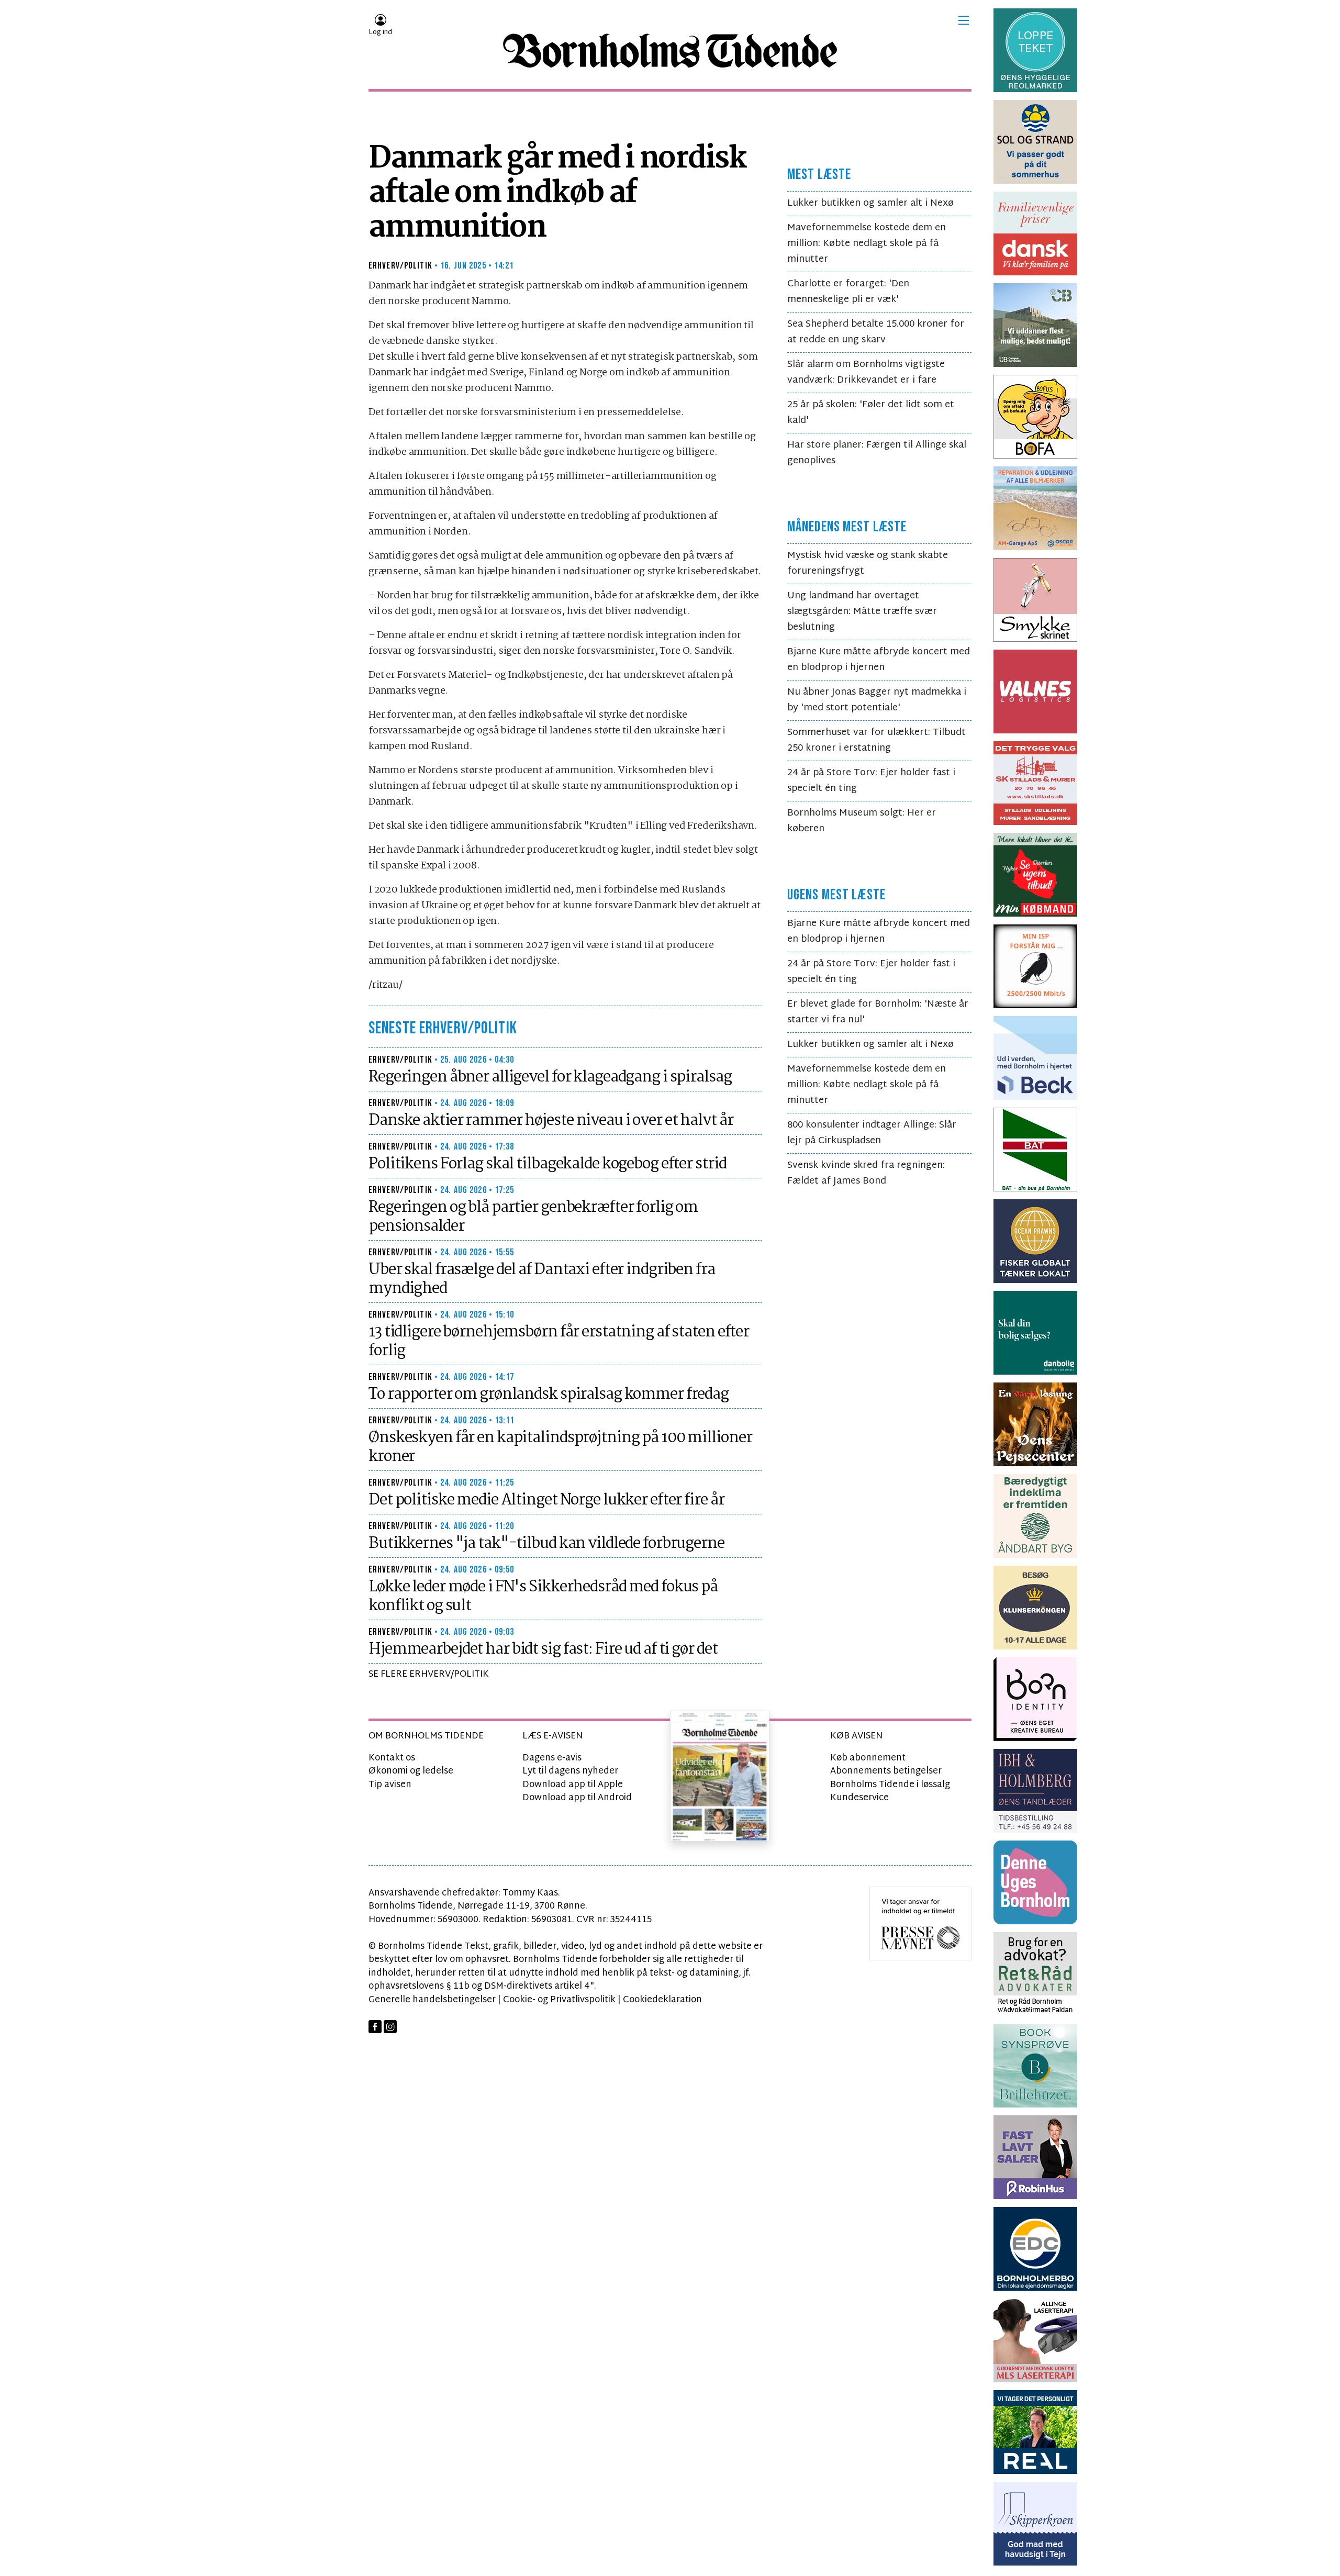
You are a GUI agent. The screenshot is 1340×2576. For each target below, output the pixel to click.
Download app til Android (577, 1798)
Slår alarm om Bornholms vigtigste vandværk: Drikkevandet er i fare (866, 372)
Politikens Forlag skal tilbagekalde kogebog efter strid (547, 1164)
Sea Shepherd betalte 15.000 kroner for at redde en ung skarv (876, 332)
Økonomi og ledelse (411, 1771)
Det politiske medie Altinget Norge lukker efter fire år (546, 1500)
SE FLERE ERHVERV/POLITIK (429, 1674)
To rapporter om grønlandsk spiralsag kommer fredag (549, 1395)
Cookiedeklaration (662, 2000)
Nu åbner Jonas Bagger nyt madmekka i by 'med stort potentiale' (877, 700)
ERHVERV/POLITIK (400, 266)
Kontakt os (392, 1758)
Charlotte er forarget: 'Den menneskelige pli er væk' (848, 292)
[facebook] (375, 2027)
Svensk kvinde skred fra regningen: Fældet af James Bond (866, 1173)
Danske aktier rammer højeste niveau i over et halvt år (551, 1121)
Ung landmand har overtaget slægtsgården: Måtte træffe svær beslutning (862, 612)
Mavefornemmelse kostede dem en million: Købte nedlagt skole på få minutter (867, 244)
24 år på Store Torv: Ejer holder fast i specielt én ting (871, 781)
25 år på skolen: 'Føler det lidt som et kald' (871, 413)
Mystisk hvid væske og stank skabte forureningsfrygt (868, 564)
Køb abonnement (868, 1758)
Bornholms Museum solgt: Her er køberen (862, 821)
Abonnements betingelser (886, 1771)
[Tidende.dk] (670, 51)
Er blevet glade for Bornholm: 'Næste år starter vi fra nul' (878, 1012)
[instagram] (390, 2027)
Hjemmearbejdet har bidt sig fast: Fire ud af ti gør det (543, 1649)
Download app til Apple (573, 1785)
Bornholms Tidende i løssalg (890, 1785)
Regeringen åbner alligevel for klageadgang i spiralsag (550, 1077)
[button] (964, 20)
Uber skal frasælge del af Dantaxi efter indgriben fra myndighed (542, 1279)
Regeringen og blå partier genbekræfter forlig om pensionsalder (533, 1217)
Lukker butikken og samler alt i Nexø (870, 203)
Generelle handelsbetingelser (432, 2000)
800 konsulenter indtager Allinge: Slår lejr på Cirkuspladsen (872, 1133)
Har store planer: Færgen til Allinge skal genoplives (877, 453)
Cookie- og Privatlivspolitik (559, 2000)
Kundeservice (859, 1798)
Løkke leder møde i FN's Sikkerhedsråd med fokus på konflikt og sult (543, 1597)
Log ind (380, 32)
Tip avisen (390, 1785)
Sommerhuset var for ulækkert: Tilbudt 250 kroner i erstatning (876, 740)
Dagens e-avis (552, 1758)
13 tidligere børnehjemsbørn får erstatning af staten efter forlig (559, 1342)
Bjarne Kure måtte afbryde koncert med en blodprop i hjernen (879, 660)
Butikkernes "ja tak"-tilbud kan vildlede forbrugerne (546, 1544)
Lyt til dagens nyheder (570, 1771)
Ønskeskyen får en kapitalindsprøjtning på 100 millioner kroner (560, 1447)
